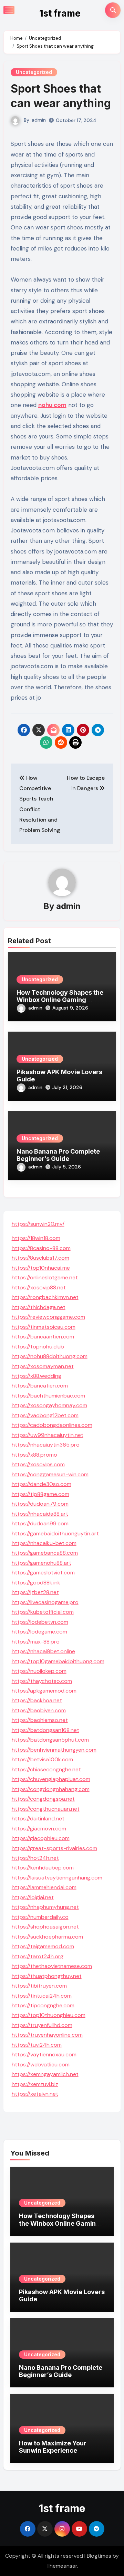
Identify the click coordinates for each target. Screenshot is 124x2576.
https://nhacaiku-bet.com (44, 1543)
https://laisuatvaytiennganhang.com (57, 1878)
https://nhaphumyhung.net (45, 1907)
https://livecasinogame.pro (45, 1602)
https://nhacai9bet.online (43, 1651)
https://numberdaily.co (40, 1917)
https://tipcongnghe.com (43, 2005)
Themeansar (62, 2566)
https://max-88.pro (36, 1642)
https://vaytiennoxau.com (44, 2054)
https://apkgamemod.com (44, 1691)
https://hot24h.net (35, 1858)
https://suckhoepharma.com (47, 1937)
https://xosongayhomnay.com (49, 1405)
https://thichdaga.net (39, 1307)
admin (39, 120)
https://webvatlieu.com (41, 2064)
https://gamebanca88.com (45, 1553)
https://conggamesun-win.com (50, 1474)
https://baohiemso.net (40, 1720)
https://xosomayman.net (43, 1366)
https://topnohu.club (38, 1347)
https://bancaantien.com (43, 1337)
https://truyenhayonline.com (47, 2035)
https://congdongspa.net (43, 1799)
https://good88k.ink (36, 1583)
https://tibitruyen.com (39, 1986)
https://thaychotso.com (42, 1681)
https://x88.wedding (37, 1376)
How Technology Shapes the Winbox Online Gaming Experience (60, 1000)
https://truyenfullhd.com (42, 2025)
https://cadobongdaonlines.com (52, 1425)
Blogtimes (99, 2556)
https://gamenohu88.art (42, 1563)
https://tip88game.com (40, 1494)
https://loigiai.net (33, 1897)
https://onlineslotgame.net (45, 1277)
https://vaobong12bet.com (45, 1415)
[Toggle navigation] (9, 10)
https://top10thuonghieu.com (49, 2015)
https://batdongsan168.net (45, 1730)
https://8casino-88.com (41, 1248)
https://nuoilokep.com (39, 1671)
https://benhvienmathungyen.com (54, 1750)
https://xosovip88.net (39, 1287)
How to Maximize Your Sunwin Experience (53, 2447)
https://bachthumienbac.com (48, 1396)
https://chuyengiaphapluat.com (51, 1779)
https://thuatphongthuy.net (47, 1976)
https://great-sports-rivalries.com (54, 1848)
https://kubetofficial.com (43, 1612)
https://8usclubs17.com (40, 1258)
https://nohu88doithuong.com (50, 1356)
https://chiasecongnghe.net (46, 1769)
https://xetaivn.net (35, 2094)
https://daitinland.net (38, 1819)
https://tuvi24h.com (37, 2045)
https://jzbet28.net (35, 1592)
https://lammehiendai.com (44, 1887)
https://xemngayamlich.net (45, 2074)
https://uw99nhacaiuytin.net (48, 1435)
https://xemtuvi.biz (35, 2084)
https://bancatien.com (40, 1386)
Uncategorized (34, 72)
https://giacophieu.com (41, 1838)
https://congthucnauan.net (46, 1809)
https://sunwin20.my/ (38, 1224)
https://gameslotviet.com (43, 1573)
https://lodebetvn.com (40, 1622)
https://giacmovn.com (39, 1829)
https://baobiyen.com (39, 1710)
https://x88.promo (34, 1455)
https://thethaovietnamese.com (52, 1966)
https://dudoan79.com (40, 1504)
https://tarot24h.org (38, 1956)
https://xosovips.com (38, 1464)
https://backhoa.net (37, 1700)
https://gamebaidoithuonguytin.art (55, 1533)
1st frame (60, 13)
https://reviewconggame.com (48, 1317)
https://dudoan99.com (40, 1523)
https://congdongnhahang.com (51, 1789)
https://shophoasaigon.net (45, 1927)
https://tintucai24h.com (42, 1996)
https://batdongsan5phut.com (50, 1740)
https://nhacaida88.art (40, 1514)
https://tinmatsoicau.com (44, 1327)
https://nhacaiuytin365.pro (46, 1445)
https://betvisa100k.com (42, 1759)
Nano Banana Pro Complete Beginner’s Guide (58, 1155)
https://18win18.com (36, 1238)
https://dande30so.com (42, 1484)
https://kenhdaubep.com (43, 1868)
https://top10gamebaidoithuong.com (58, 1661)
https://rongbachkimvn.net (45, 1297)
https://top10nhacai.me (41, 1268)
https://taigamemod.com (43, 1946)
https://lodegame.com (39, 1632)
